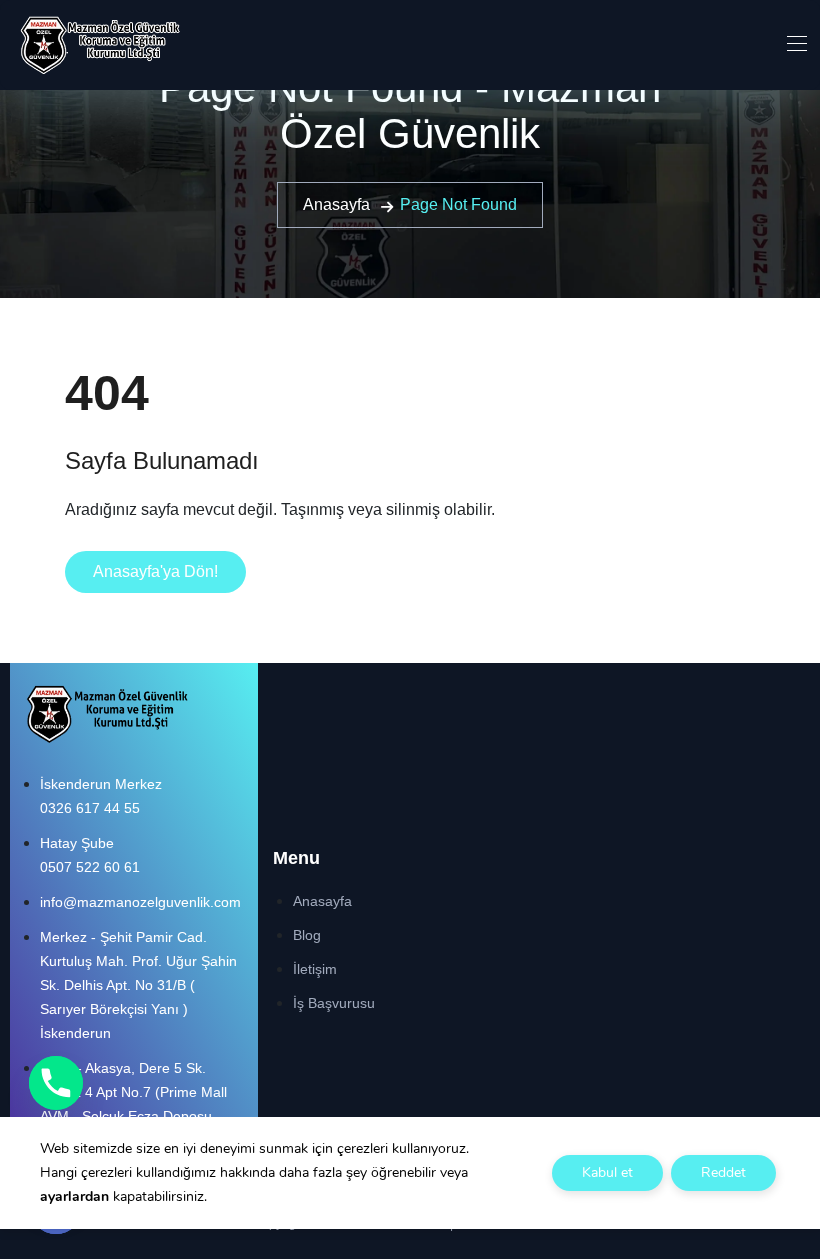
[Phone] (56, 1083)
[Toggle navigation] (795, 43)
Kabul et (607, 1172)
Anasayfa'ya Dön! (155, 571)
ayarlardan (74, 1196)
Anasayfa (336, 204)
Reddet (723, 1172)
